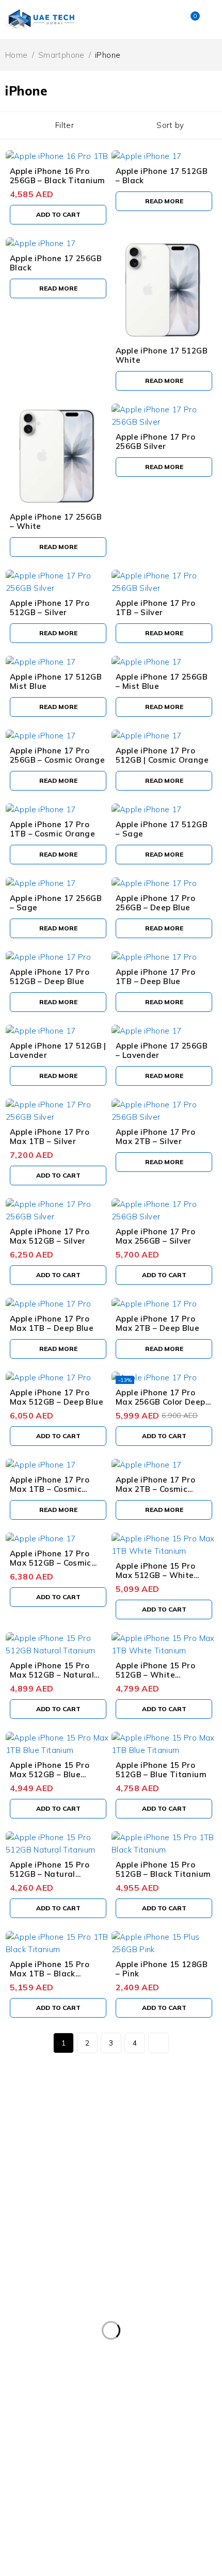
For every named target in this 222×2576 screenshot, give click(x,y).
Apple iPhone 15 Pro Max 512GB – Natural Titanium (52, 1675)
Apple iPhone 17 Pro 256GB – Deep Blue (155, 903)
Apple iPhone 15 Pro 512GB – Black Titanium (163, 1869)
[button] (58, 215)
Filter (65, 125)
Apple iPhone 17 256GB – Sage (56, 903)
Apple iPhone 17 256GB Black (56, 263)
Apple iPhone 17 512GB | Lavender (58, 1050)
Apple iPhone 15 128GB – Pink (162, 1969)
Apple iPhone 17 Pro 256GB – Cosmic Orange (57, 755)
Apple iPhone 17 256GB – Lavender (162, 1050)
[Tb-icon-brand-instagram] (41, 2217)
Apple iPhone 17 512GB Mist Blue (56, 681)
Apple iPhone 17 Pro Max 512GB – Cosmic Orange (51, 1563)
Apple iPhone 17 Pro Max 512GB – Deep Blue (57, 1397)
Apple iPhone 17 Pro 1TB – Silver (155, 608)
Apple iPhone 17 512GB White (162, 355)
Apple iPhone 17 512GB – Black (162, 176)
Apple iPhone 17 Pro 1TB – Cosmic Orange (52, 829)
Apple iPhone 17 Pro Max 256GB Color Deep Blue (161, 1402)
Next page (158, 2043)
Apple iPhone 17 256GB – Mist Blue (162, 681)
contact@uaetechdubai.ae (50, 2185)
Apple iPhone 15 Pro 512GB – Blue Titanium (161, 1770)
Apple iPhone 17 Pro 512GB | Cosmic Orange (162, 755)
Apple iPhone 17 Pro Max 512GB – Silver (50, 1236)
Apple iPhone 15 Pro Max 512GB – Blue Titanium (50, 1774)
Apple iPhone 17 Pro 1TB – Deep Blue (155, 977)
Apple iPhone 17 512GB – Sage (162, 829)
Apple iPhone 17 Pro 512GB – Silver (50, 608)
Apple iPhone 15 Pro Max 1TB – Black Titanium (50, 1974)
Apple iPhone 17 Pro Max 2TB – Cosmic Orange (155, 1489)
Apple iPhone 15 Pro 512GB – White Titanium (155, 1675)
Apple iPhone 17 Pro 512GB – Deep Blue (50, 977)
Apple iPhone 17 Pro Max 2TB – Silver (155, 1137)
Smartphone (61, 55)
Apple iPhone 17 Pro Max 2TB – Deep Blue (157, 1323)
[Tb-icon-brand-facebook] (13, 2217)
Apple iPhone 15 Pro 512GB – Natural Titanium (50, 1874)
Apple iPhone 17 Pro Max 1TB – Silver (50, 1137)
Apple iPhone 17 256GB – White (56, 521)
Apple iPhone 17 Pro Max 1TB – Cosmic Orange (50, 1489)
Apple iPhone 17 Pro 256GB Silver (155, 441)
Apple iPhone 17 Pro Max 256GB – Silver (155, 1236)
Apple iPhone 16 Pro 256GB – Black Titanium (57, 176)
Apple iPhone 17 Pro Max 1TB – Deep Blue (52, 1323)
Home (17, 55)
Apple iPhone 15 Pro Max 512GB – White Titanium (155, 1575)
